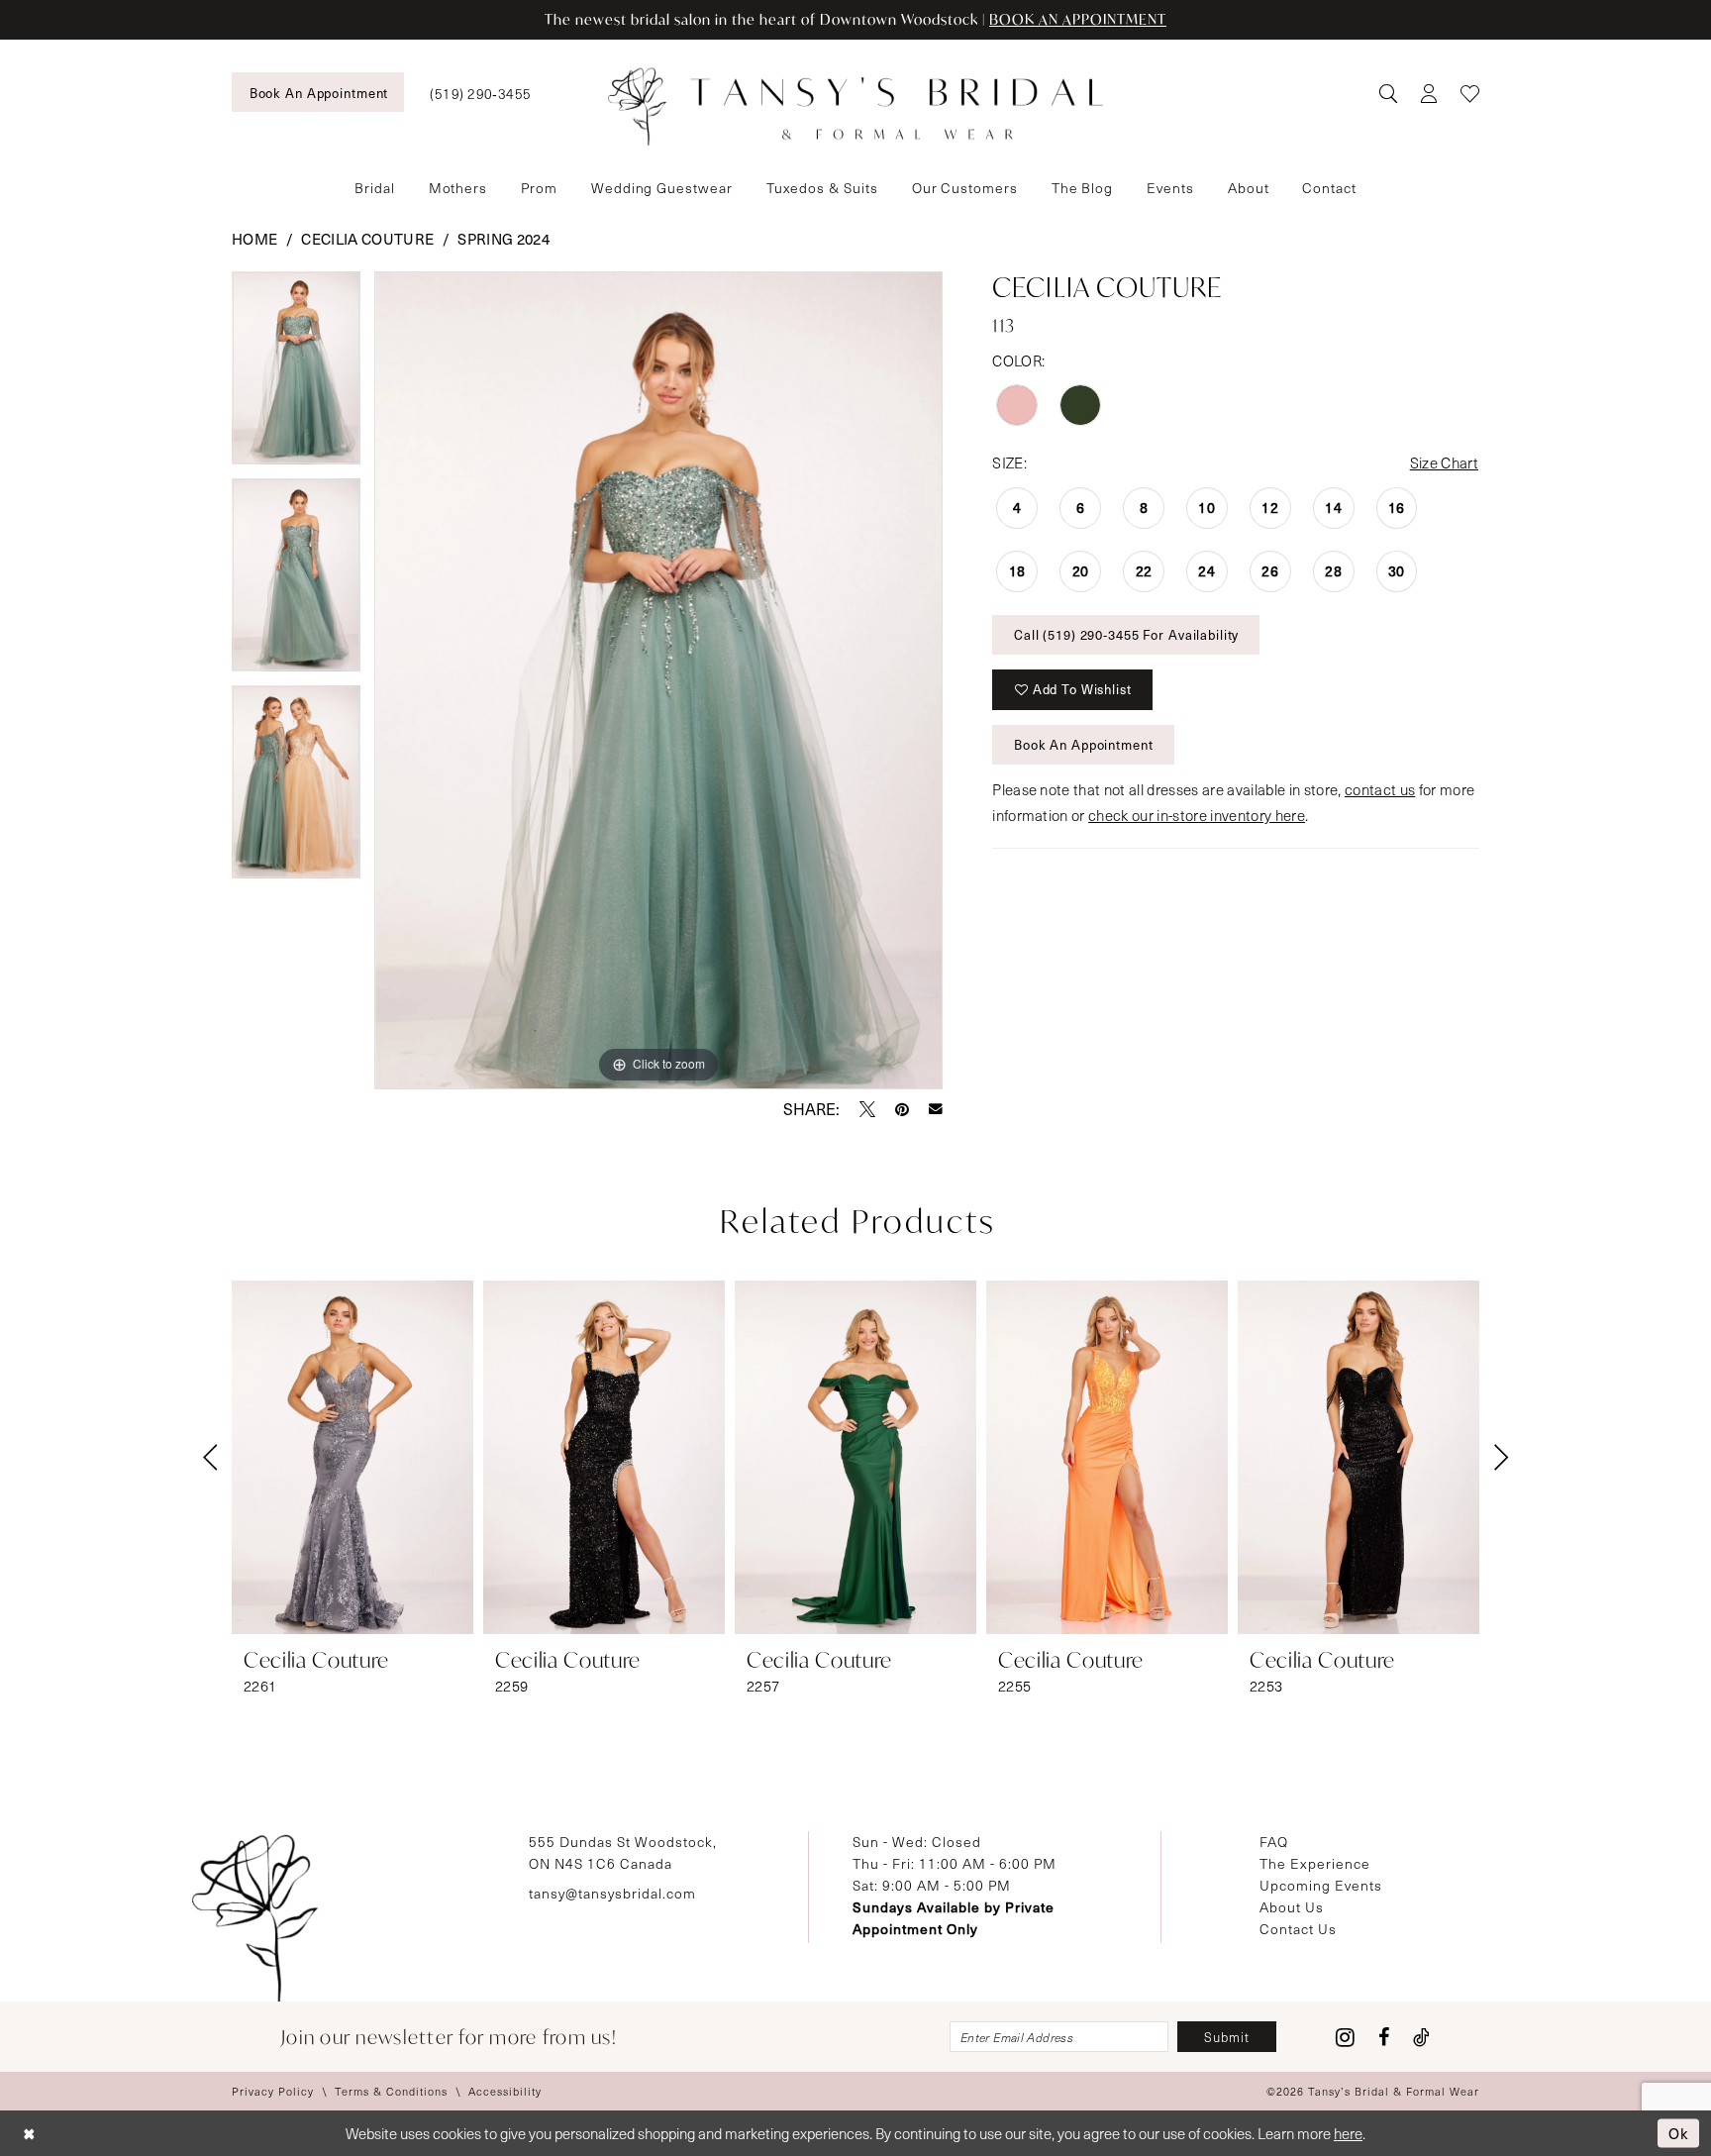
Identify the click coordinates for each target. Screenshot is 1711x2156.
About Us (1292, 1907)
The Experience (1315, 1863)
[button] (1428, 93)
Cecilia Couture (367, 239)
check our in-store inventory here (1197, 815)
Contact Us (1298, 1929)
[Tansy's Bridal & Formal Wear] (855, 107)
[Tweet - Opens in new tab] (867, 1109)
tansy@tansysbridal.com (612, 1893)
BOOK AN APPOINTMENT (1078, 19)
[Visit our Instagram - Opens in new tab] (1345, 2037)
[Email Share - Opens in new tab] (936, 1109)
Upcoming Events (1321, 1885)
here (1348, 2133)
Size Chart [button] (1444, 462)
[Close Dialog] (29, 2134)
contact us (1380, 789)
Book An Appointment (1084, 745)
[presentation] (352, 1457)
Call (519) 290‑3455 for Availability (1126, 635)
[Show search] (1388, 93)
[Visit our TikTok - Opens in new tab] (1421, 2037)
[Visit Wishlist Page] (1470, 93)
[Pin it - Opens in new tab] (902, 1109)
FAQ (1274, 1842)
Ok (1679, 2132)
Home (254, 239)
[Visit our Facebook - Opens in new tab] (1384, 2037)
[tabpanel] (296, 375)
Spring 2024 (503, 239)
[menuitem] (318, 92)
